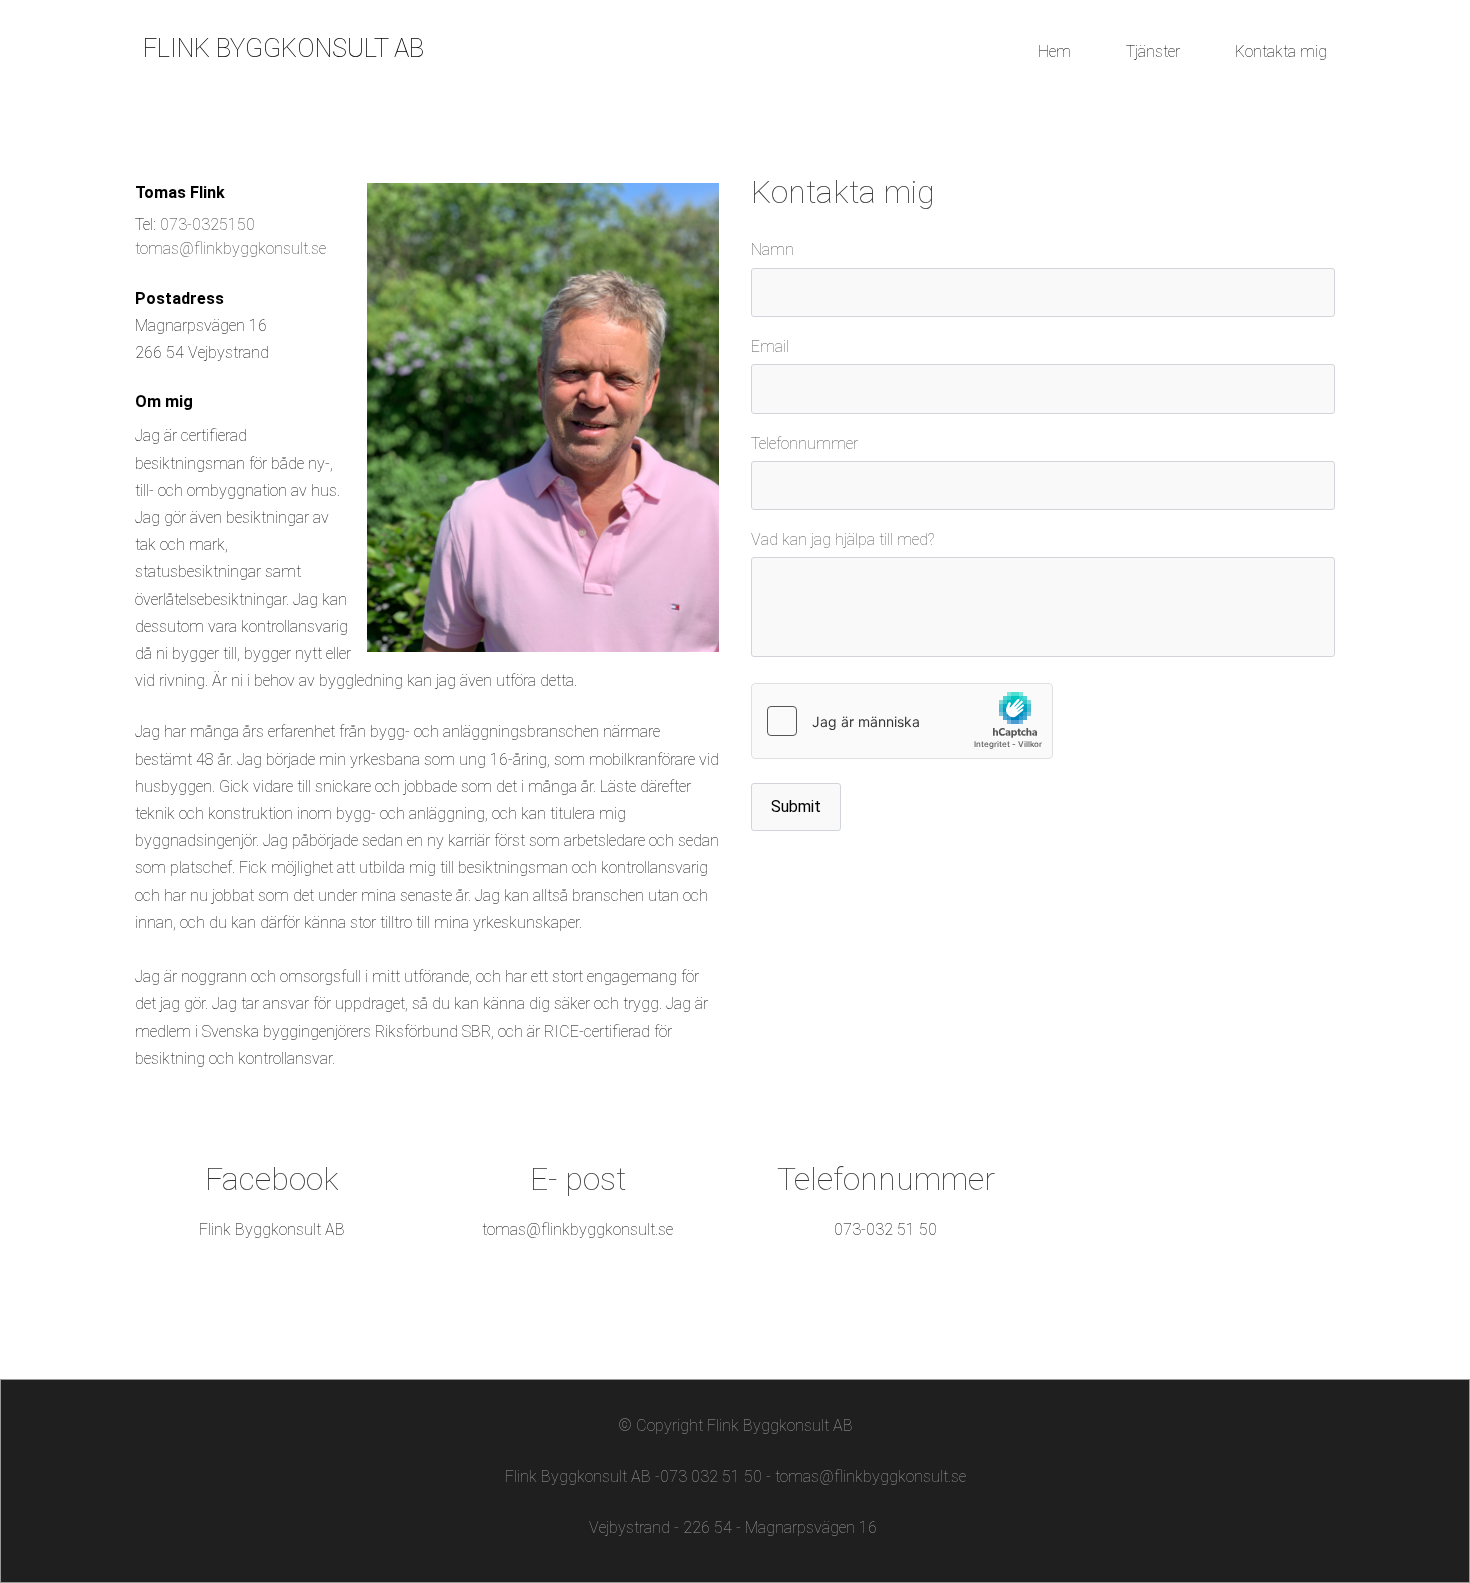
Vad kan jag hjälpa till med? (842, 539)
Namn (772, 249)
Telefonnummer (804, 443)
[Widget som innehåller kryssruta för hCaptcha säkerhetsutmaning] (902, 721)
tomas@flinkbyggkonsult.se (230, 248)
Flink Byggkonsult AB (272, 1229)
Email (770, 346)
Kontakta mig (1281, 51)
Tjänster (1153, 51)
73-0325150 (212, 224)
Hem (1054, 51)
